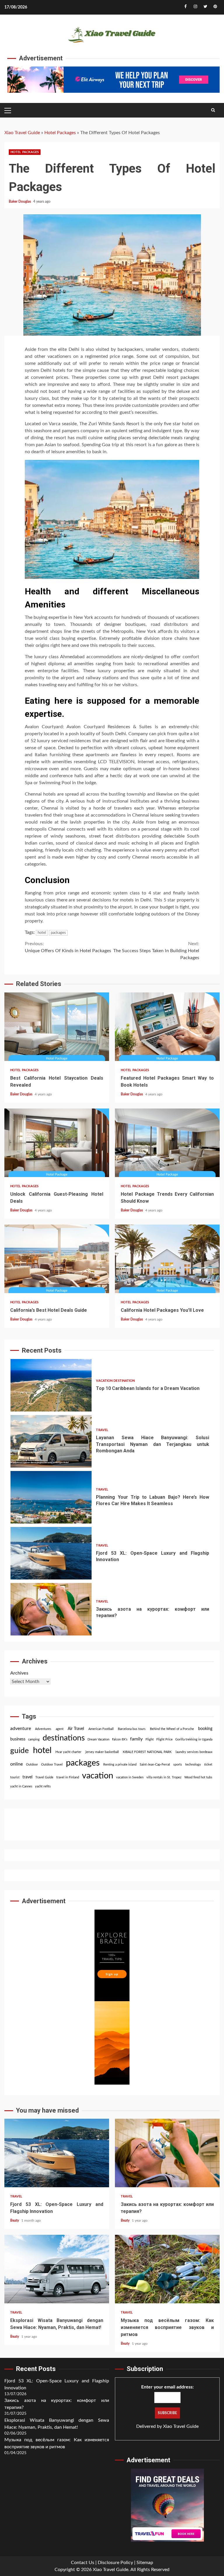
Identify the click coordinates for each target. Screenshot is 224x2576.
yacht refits (43, 1786)
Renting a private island (120, 1765)
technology (193, 1765)
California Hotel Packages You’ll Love (167, 1259)
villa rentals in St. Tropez (164, 1777)
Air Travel (76, 1729)
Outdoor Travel (52, 1765)
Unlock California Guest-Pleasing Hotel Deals (57, 1143)
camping (34, 1739)
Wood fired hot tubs (198, 1777)
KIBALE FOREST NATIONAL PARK (147, 1752)
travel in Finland (68, 1777)
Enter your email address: (167, 2387)
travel (27, 1777)
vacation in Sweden (130, 1777)
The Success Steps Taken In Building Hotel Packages (156, 951)
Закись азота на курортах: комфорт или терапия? (51, 1553)
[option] (112, 1387)
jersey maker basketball (102, 1752)
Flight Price (164, 1739)
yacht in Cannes (21, 1786)
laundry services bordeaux (194, 1752)
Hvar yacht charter (68, 1752)
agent (60, 1729)
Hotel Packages (60, 133)
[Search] (213, 110)
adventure (21, 1729)
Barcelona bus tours (132, 1729)
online (16, 1764)
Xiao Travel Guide (22, 133)
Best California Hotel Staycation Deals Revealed (57, 1027)
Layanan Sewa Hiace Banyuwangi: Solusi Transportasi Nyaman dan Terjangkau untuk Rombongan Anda (51, 1385)
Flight (150, 1739)
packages (58, 933)
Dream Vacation (98, 1739)
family (136, 1739)
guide (20, 1751)
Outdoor (32, 1765)
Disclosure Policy (115, 2563)
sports (178, 1765)
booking (205, 1729)
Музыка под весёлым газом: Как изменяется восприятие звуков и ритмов (167, 2269)
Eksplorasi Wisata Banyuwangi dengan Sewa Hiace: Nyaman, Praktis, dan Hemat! (51, 1609)
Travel (102, 1374)
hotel (42, 933)
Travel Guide (44, 1777)
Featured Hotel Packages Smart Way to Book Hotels (167, 1027)
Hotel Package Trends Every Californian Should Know (167, 1143)
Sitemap (145, 2563)
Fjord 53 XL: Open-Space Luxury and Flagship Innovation (51, 1497)
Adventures (43, 1729)
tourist (15, 1777)
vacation (98, 1776)
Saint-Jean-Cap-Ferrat (155, 1765)
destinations (64, 1738)
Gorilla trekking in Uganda (194, 1739)
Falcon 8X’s (120, 1739)
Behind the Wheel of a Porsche (172, 1729)
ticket (208, 1765)
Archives (19, 1673)
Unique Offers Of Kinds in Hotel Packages (68, 947)
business (18, 1739)
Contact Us (83, 2563)
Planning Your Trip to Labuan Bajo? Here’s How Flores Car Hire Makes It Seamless (51, 1441)
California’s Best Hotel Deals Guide (57, 1259)
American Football (101, 1729)
